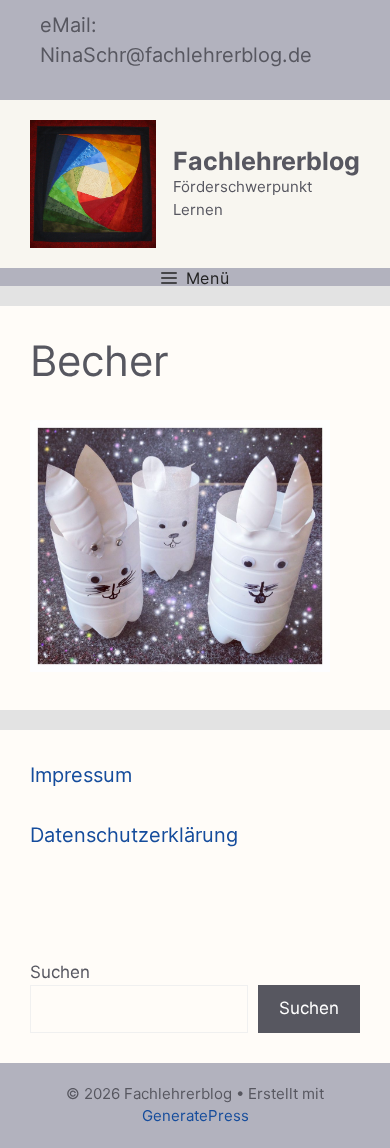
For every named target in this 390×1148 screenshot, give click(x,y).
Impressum (81, 775)
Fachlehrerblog (266, 161)
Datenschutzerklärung (134, 835)
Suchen (60, 972)
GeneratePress (195, 1115)
